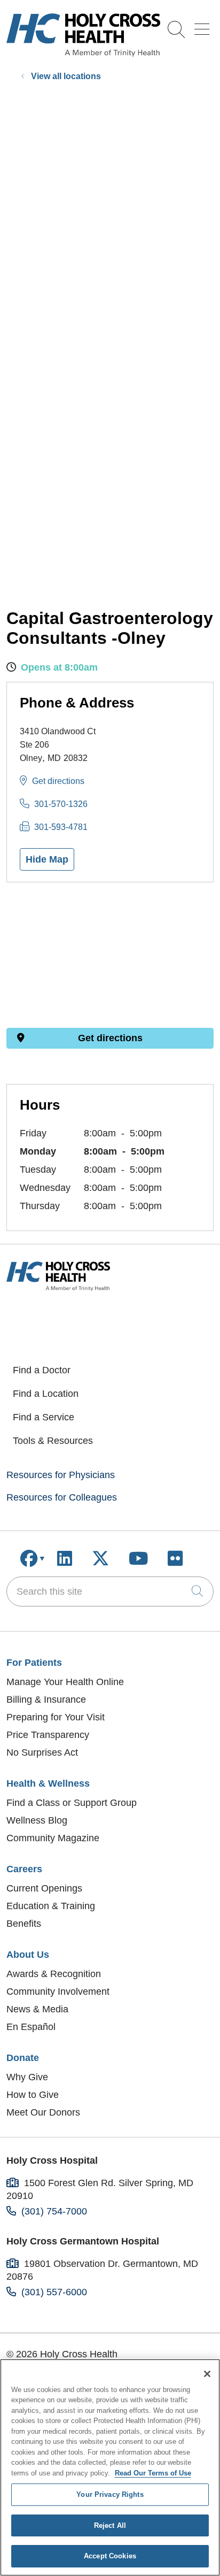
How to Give (33, 2095)
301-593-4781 (61, 827)
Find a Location (46, 1394)
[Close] (207, 2374)
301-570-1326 (61, 804)
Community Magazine (53, 1838)
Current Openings (44, 1888)
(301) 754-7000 (54, 2211)
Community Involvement (58, 1991)
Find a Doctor (42, 1370)
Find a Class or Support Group (72, 1803)
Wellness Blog (37, 1820)
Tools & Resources (53, 1441)
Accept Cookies (110, 2556)
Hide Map (47, 859)
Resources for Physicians (61, 1475)
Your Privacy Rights (110, 2494)
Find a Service (44, 1417)
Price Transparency (48, 1735)
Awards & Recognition (54, 1974)
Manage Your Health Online (65, 1682)
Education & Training (51, 1906)
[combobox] (110, 1591)
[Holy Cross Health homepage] (83, 53)
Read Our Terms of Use (153, 2473)
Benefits (24, 1924)
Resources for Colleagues (62, 1497)
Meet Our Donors (43, 2112)
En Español (31, 2027)
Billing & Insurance (46, 1700)
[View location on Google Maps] (110, 955)
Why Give (27, 2077)
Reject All (110, 2525)
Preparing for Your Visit (56, 1717)
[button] (204, 25)
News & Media (37, 2009)
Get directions (58, 781)
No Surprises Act (42, 1752)
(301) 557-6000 (54, 2292)
